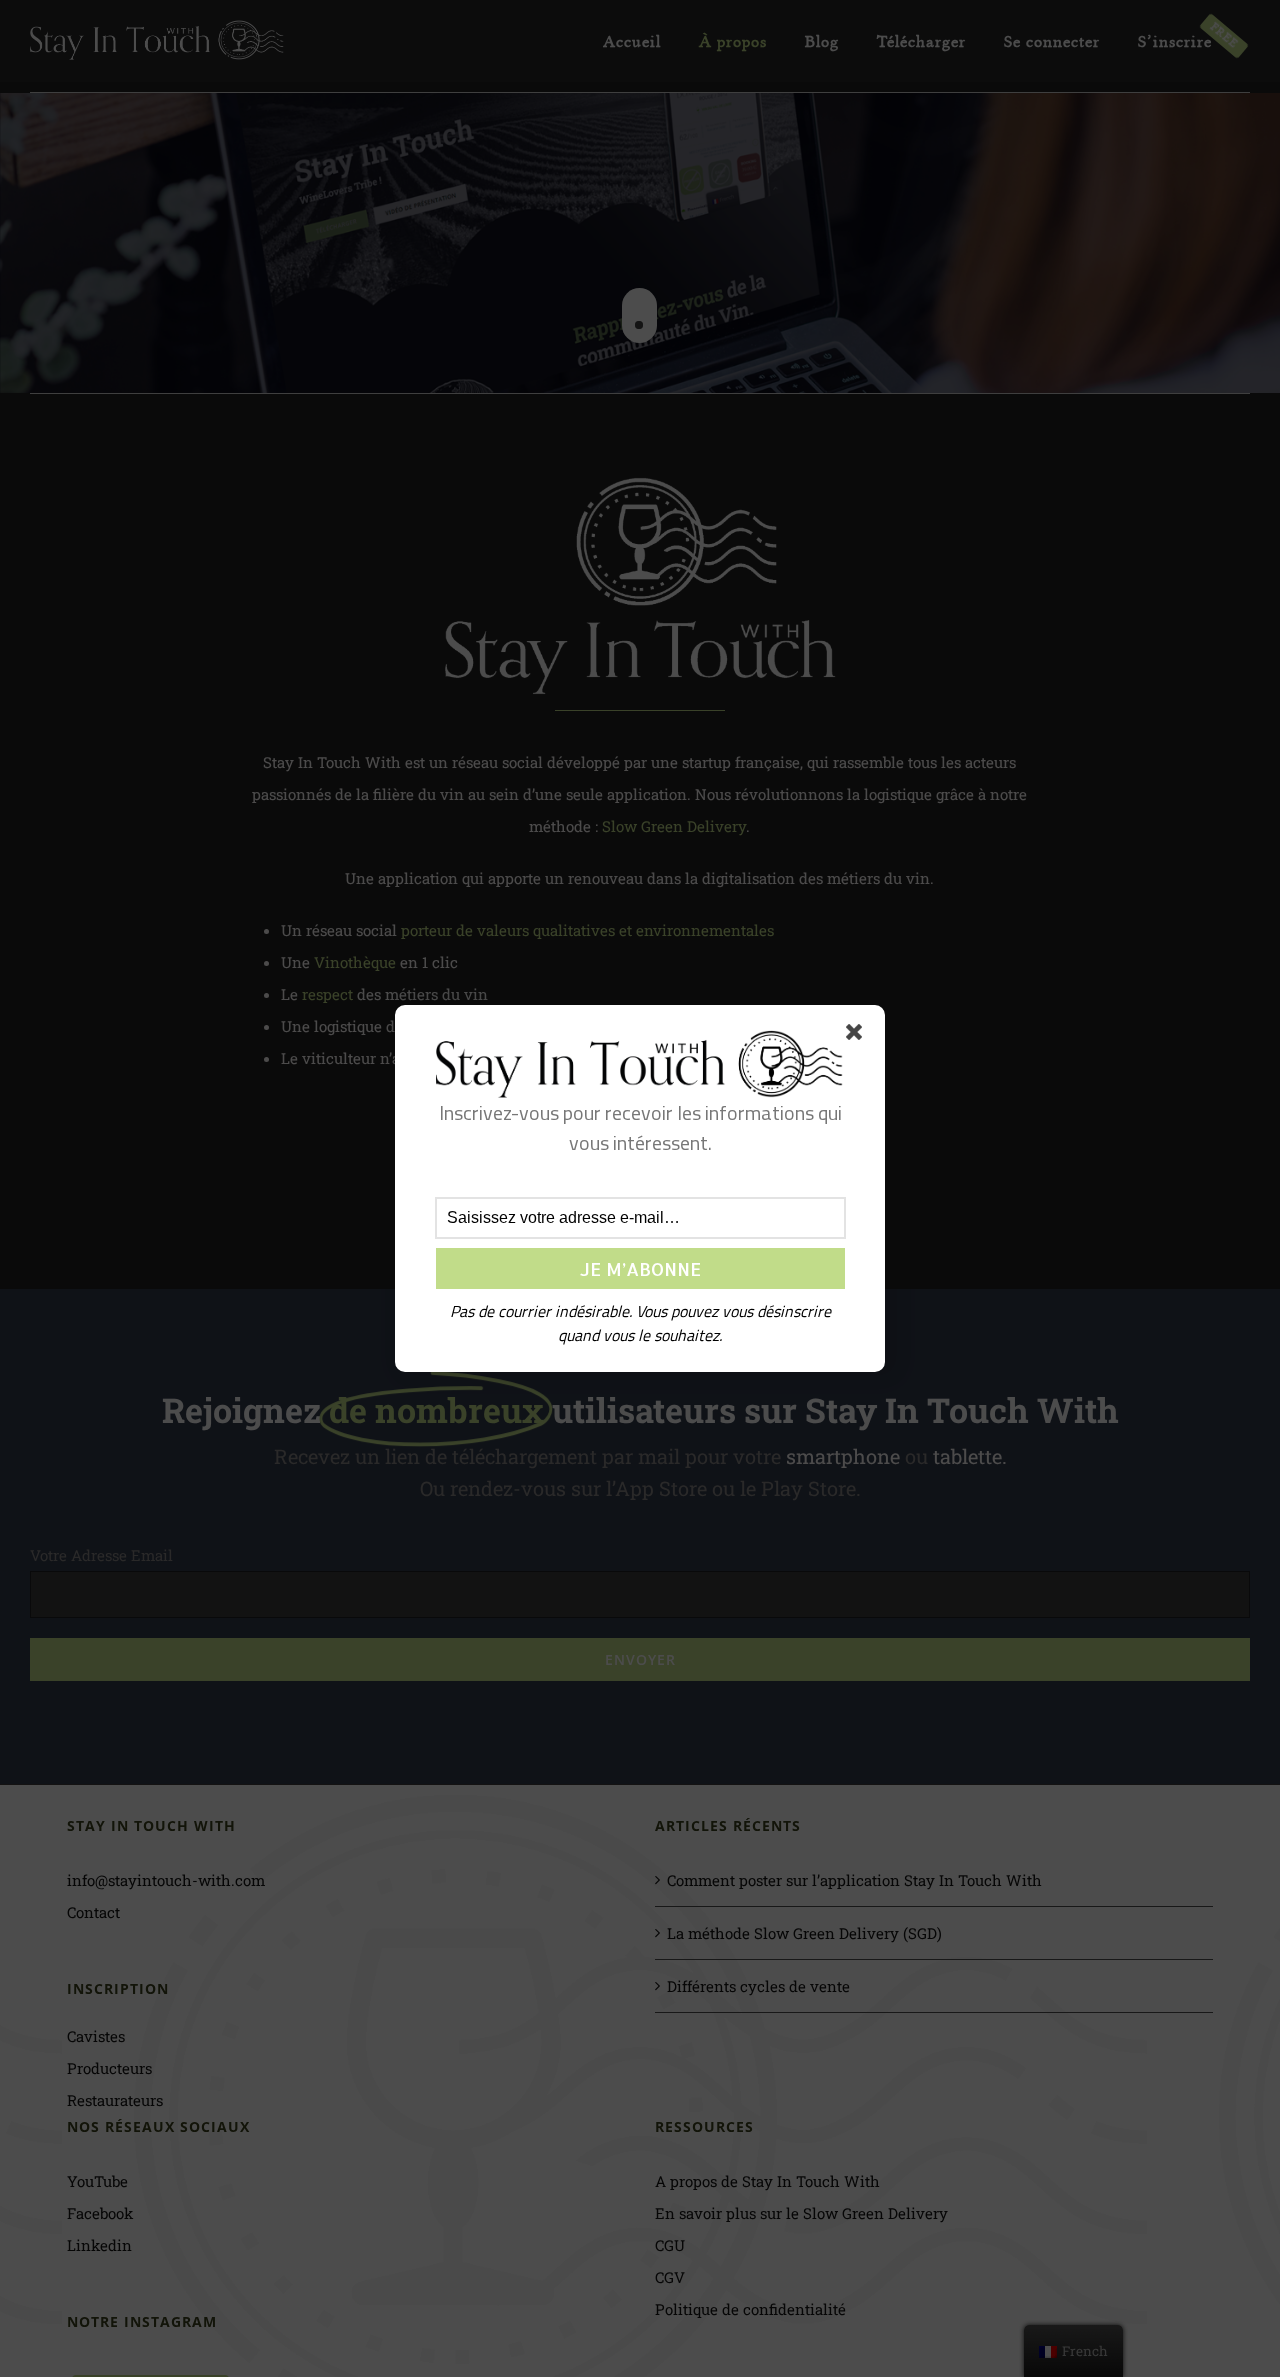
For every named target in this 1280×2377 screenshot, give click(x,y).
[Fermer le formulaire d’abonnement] (858, 1036)
